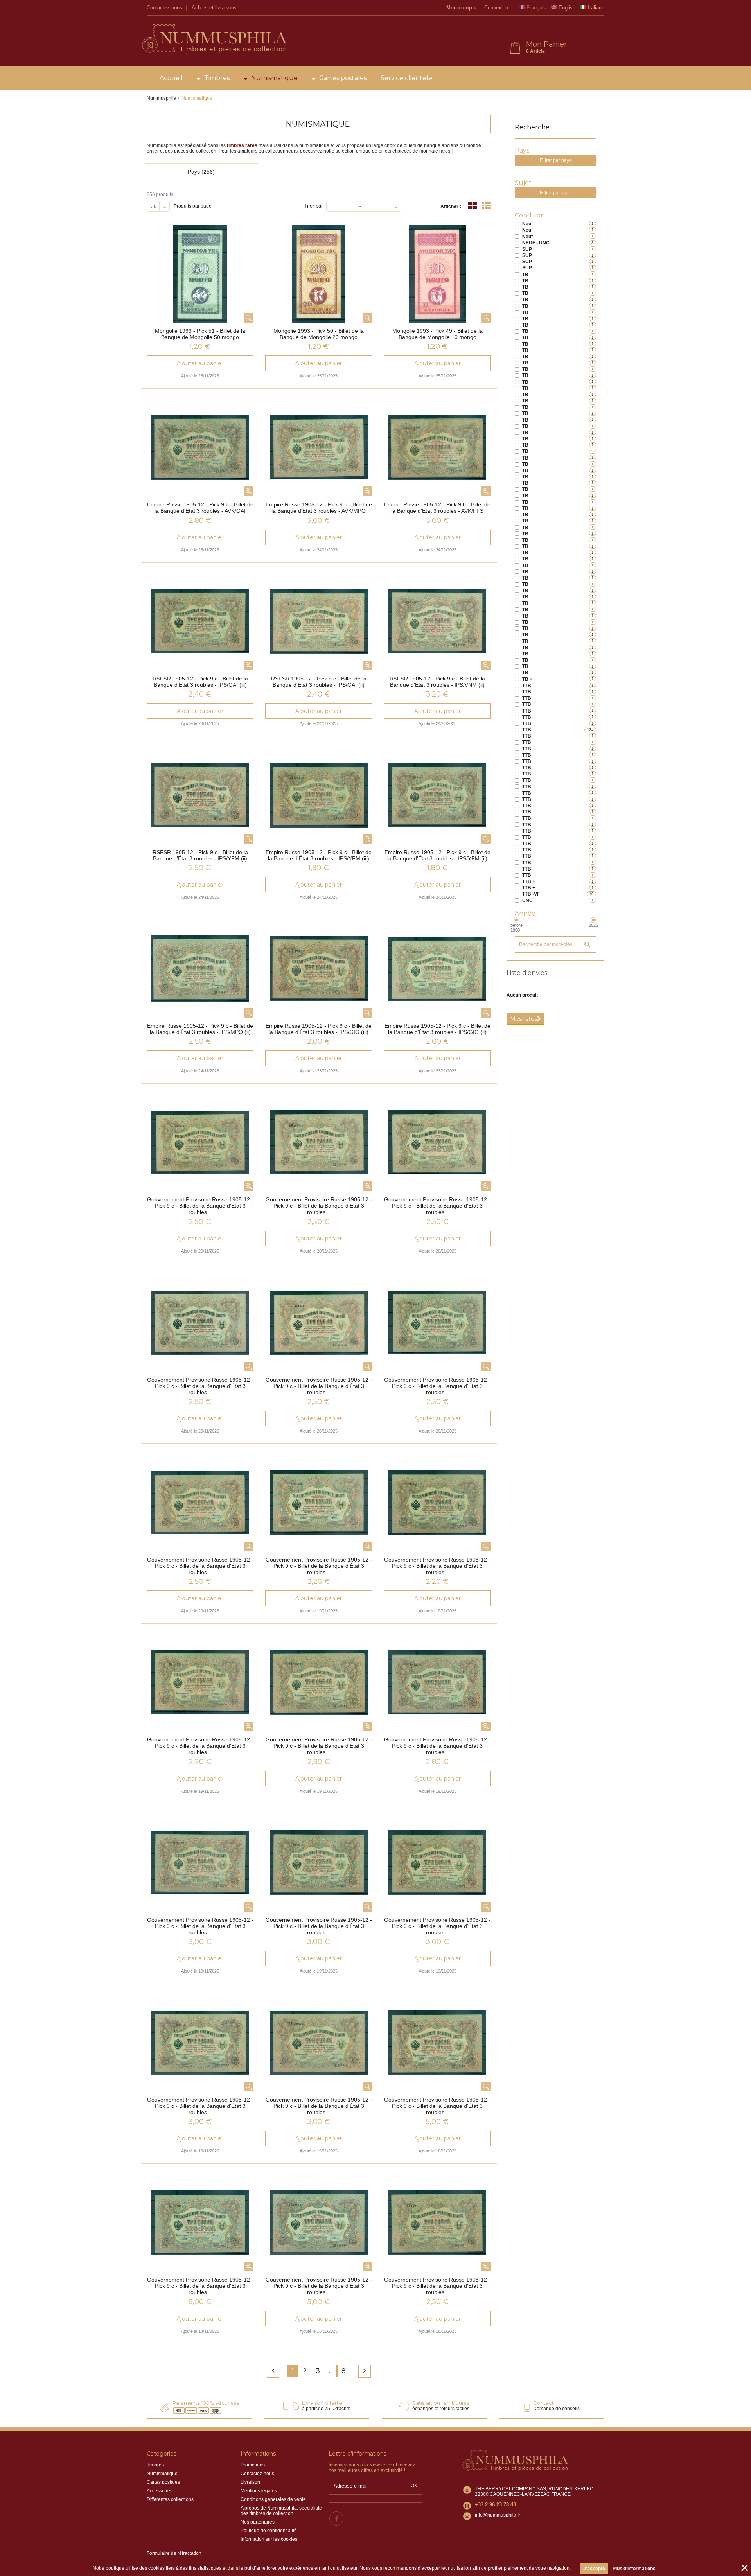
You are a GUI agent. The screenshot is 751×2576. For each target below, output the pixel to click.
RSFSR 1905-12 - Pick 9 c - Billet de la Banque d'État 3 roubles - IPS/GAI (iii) (200, 682)
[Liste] (486, 206)
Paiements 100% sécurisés (206, 2403)
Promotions (253, 2465)
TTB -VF (531, 894)
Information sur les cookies (269, 2539)
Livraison (250, 2482)
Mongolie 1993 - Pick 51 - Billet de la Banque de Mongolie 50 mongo (200, 334)
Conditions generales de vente (273, 2499)
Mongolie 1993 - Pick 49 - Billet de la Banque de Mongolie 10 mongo (437, 334)
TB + (527, 679)
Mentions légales (259, 2491)
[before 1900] (517, 920)
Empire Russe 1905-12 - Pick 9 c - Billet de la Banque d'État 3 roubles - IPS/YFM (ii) (437, 855)
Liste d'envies (527, 973)
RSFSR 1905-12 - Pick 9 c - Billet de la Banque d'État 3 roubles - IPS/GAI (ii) (319, 682)
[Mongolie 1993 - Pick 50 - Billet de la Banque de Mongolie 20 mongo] (319, 274)
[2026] (593, 920)
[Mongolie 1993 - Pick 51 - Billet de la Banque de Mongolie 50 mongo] (200, 274)
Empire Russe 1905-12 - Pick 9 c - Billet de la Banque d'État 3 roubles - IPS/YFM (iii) (319, 855)
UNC (527, 901)
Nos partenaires (258, 2522)
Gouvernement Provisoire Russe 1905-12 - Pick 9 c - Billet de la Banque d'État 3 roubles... (200, 1206)
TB (525, 275)
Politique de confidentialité (269, 2531)
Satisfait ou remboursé (441, 2403)
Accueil (171, 78)
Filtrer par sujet (556, 193)
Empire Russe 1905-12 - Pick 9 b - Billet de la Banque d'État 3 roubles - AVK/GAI (200, 508)
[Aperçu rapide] (249, 318)
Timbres (217, 78)
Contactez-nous (164, 8)
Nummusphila (162, 98)
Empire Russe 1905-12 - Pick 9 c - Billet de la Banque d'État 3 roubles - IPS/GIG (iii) (319, 1029)
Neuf (527, 224)
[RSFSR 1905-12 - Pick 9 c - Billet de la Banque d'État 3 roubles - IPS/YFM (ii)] (200, 795)
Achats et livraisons (214, 8)
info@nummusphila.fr (498, 2515)
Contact (543, 2403)
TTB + (529, 881)
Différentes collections (170, 2499)
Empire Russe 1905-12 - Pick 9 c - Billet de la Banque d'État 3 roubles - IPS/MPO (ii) (200, 1029)
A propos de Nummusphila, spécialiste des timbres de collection (281, 2511)
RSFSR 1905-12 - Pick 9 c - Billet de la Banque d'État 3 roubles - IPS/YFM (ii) (200, 855)
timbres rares (242, 145)
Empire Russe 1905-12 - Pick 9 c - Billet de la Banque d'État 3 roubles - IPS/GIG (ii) (437, 1029)
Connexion (496, 8)
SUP (527, 249)
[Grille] (473, 206)
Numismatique (274, 78)
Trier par (313, 206)
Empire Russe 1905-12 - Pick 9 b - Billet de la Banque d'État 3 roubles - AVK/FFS (437, 508)
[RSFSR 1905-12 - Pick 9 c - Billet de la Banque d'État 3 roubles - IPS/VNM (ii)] (437, 621)
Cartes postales (343, 78)
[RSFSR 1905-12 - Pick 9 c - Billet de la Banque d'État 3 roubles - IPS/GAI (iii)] (200, 621)
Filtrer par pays (556, 160)
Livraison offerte (322, 2403)
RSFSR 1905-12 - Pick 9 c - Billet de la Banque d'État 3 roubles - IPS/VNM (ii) (437, 682)
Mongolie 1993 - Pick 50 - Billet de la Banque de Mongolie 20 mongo (319, 334)
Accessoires (160, 2491)
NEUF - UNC (536, 243)
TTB (527, 686)
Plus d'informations (634, 2569)
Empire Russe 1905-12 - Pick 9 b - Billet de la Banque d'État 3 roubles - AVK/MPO (319, 508)
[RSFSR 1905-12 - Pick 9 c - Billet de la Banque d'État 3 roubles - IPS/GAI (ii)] (319, 621)
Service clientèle (406, 78)
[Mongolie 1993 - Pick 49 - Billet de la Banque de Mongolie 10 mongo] (437, 274)
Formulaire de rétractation (174, 2553)
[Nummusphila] (214, 39)
